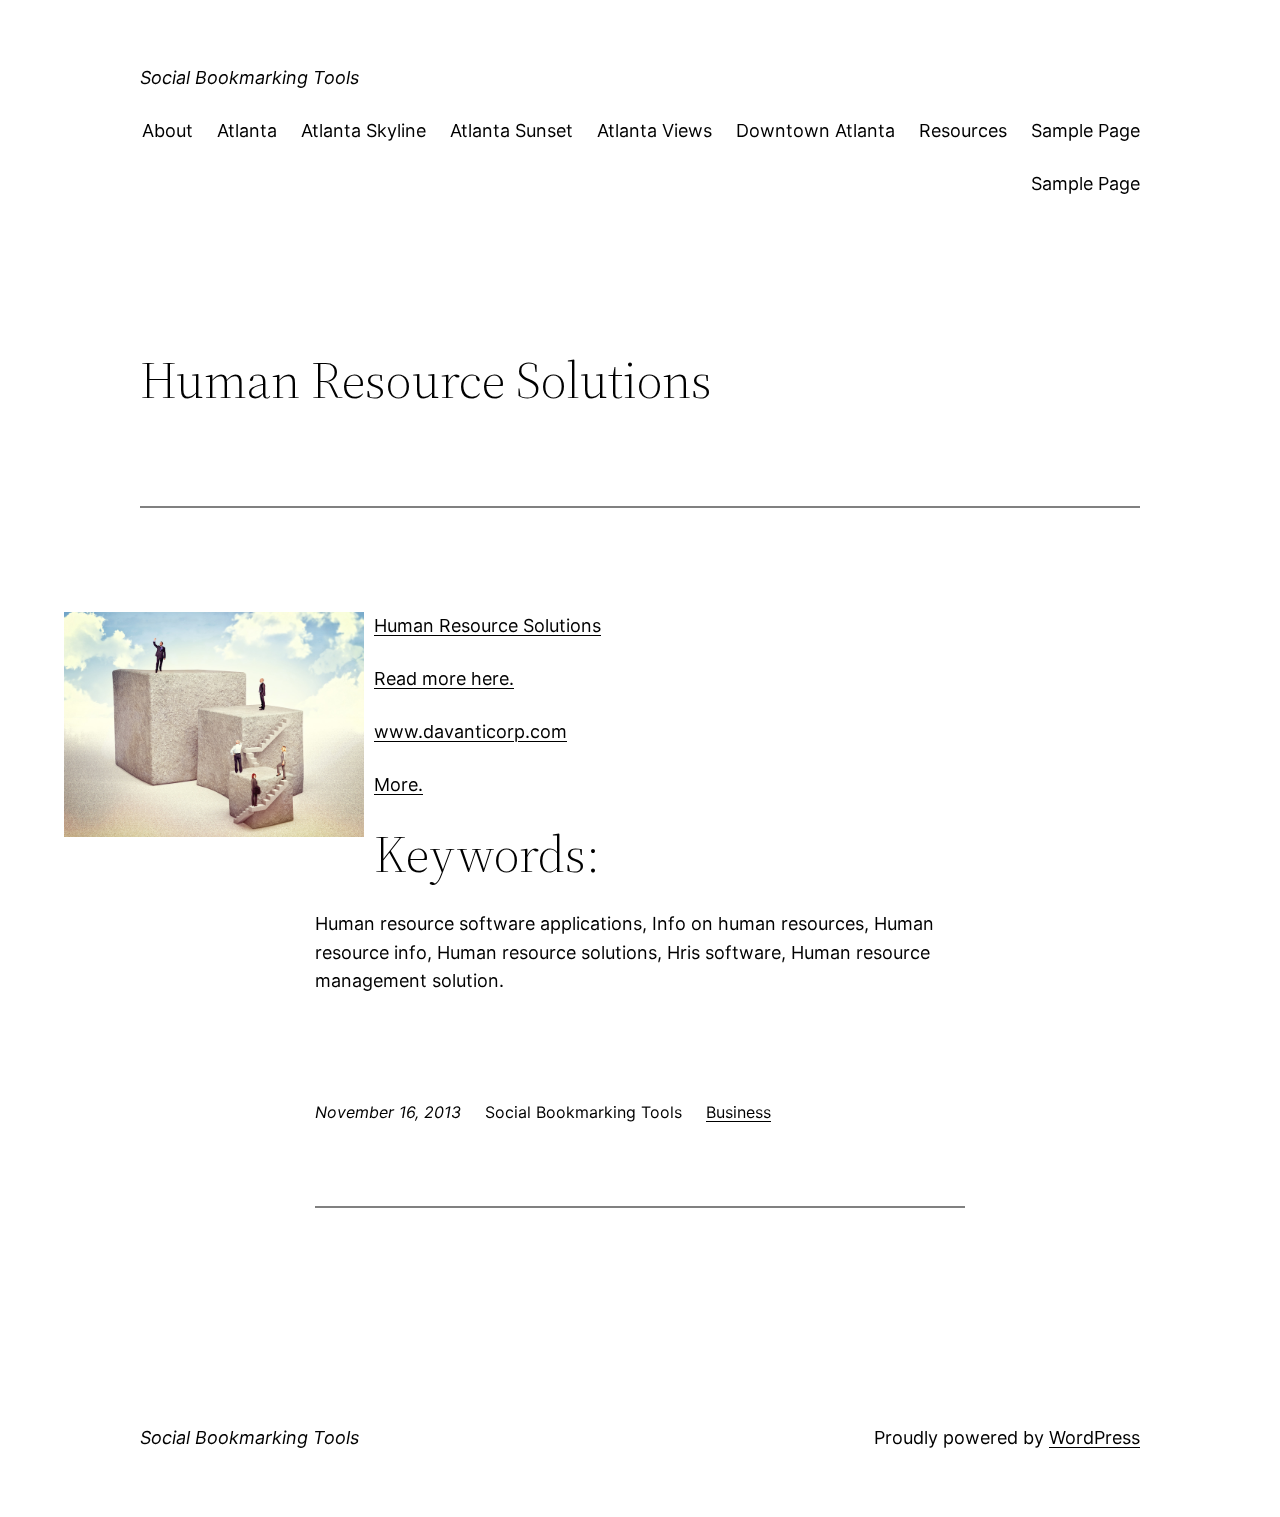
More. (398, 784)
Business (738, 1112)
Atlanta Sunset (511, 130)
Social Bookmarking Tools (249, 77)
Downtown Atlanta (815, 130)
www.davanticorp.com (470, 731)
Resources (963, 130)
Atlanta (247, 130)
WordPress (1094, 1437)
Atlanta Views (654, 130)
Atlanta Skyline (363, 130)
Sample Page (1085, 130)
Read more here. (444, 678)
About (167, 130)
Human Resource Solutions (487, 625)
